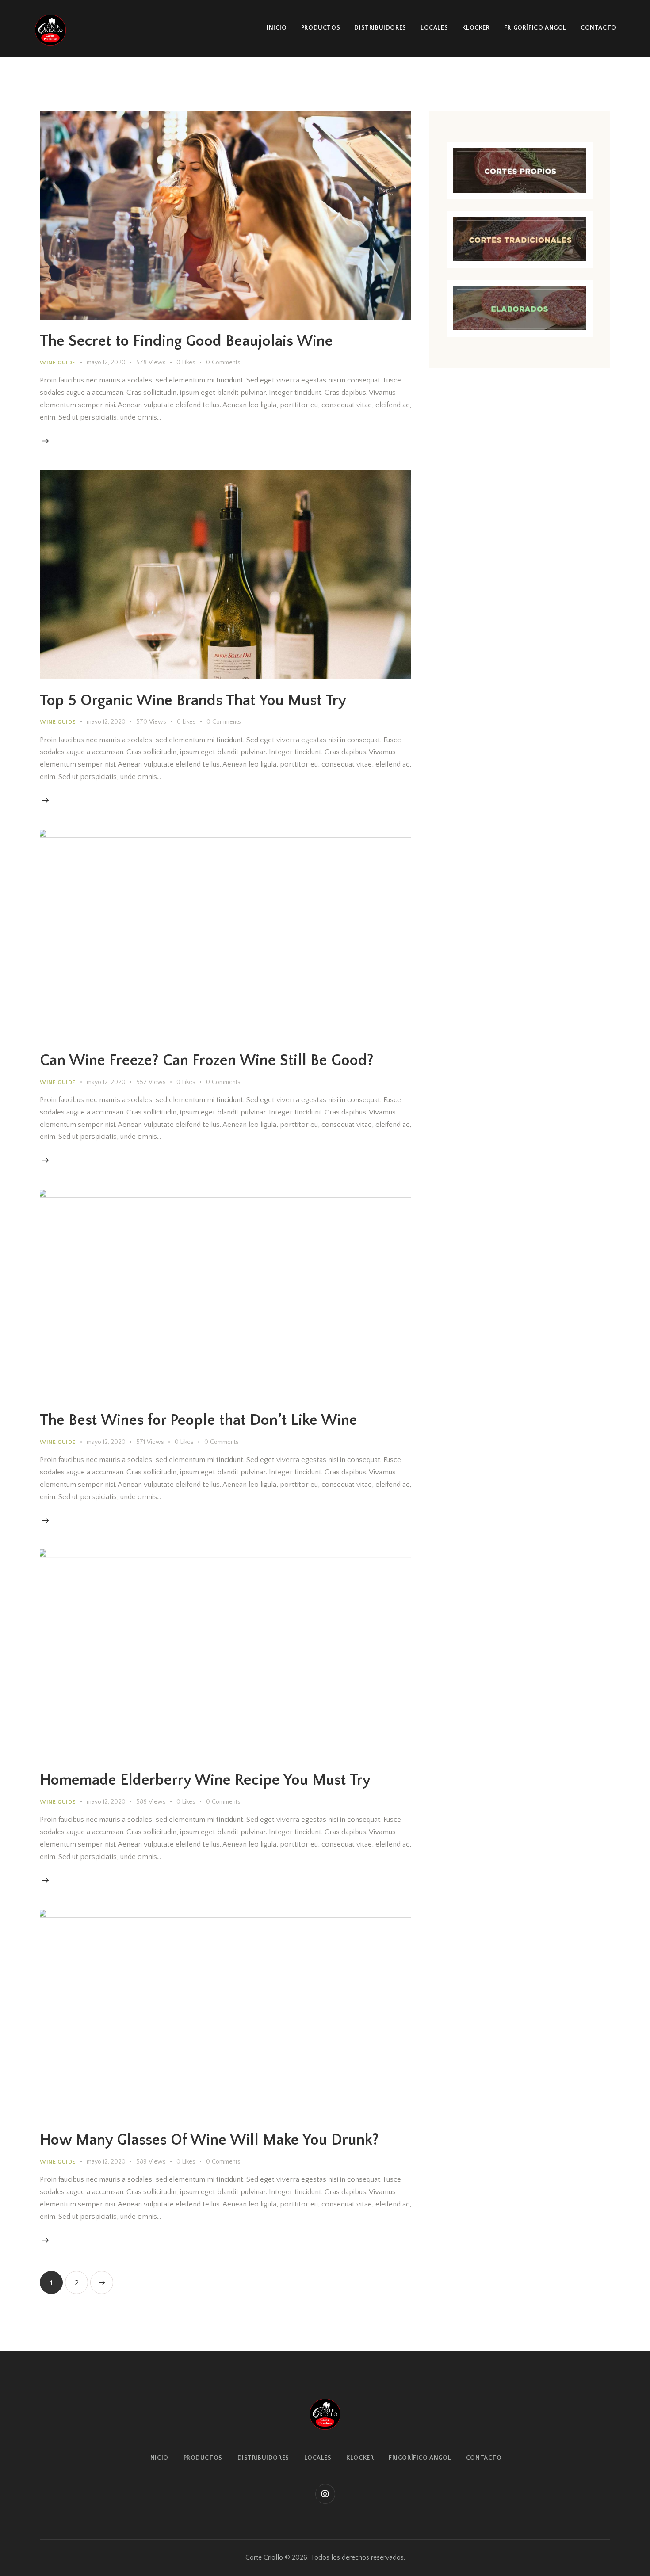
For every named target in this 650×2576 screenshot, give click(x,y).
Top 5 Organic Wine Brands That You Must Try (193, 700)
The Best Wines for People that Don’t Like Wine (199, 1420)
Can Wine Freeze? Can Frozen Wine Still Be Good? (207, 1060)
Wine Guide (58, 363)
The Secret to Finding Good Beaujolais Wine (186, 341)
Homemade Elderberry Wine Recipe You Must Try (205, 1780)
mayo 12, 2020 (106, 363)
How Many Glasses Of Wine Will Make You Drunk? (209, 2140)
